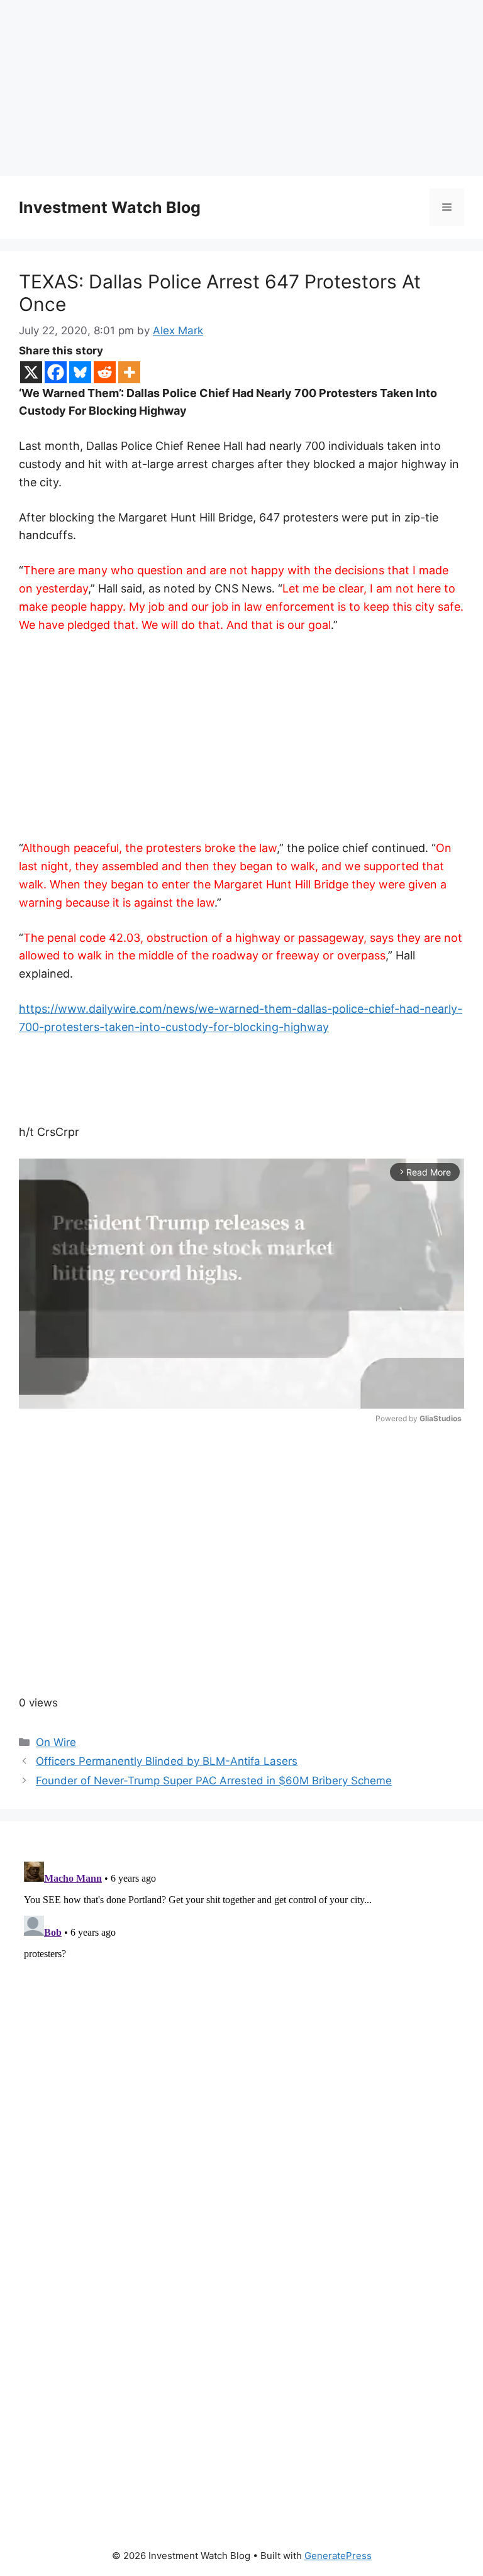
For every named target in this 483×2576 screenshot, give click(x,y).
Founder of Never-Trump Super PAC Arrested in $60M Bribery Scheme (214, 1781)
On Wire (56, 1742)
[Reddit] (105, 372)
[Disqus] (241, 2014)
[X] (31, 372)
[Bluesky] (80, 372)
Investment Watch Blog (110, 207)
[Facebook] (56, 372)
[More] (129, 372)
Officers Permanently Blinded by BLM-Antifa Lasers (167, 1761)
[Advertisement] (241, 88)
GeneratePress (338, 2556)
